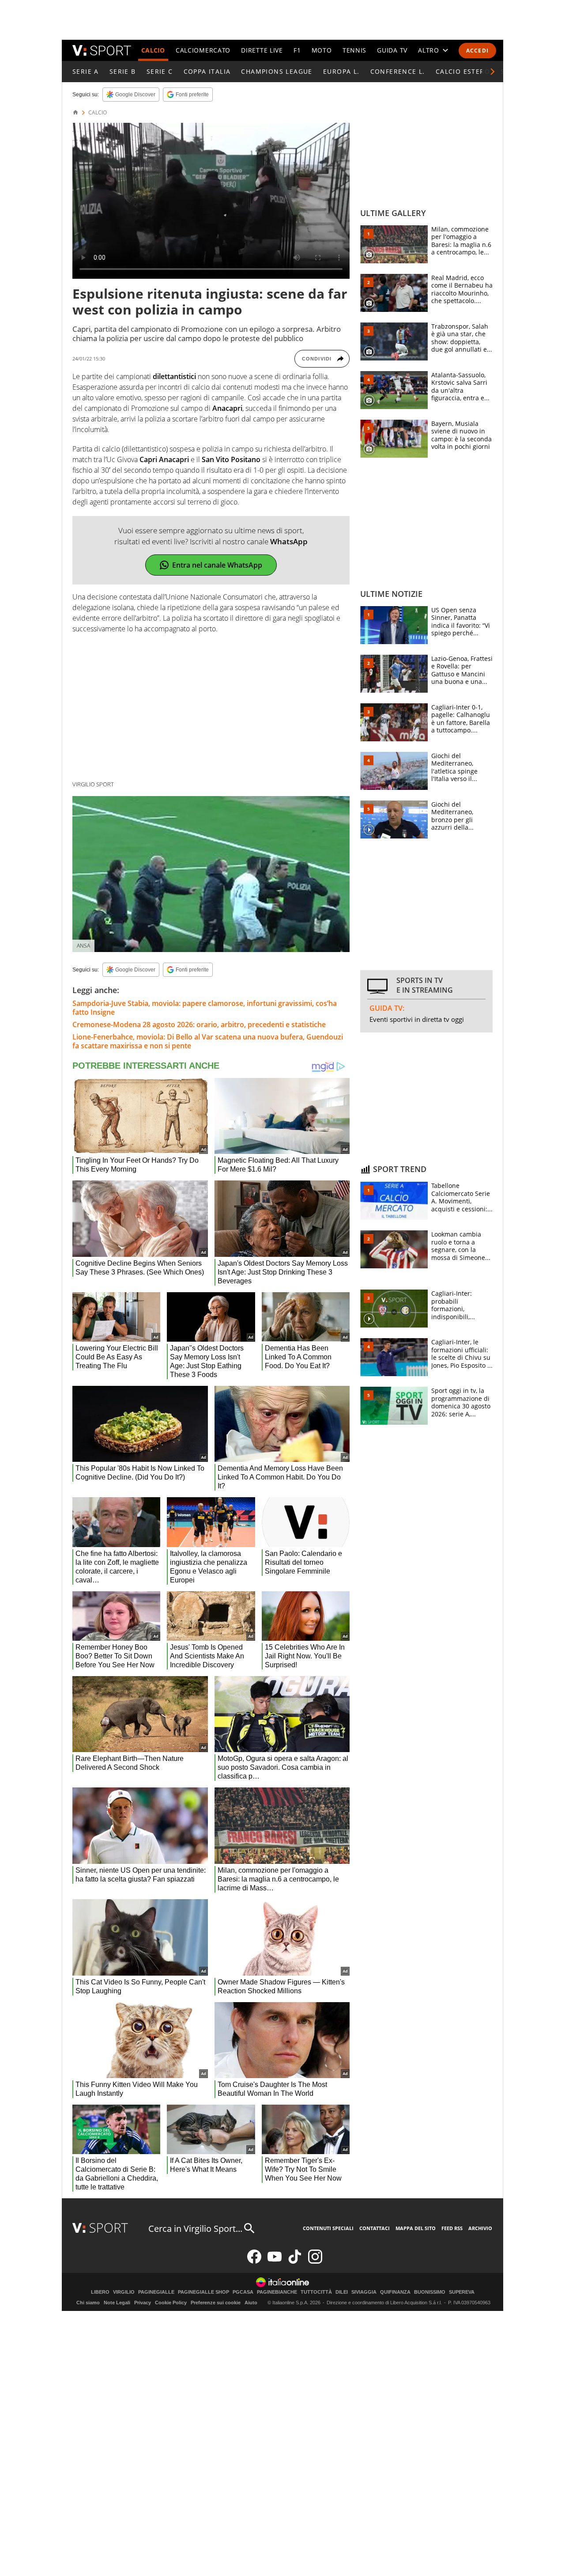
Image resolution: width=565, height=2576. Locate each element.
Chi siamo (88, 2303)
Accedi (477, 51)
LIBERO (100, 2292)
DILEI (342, 2292)
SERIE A (86, 71)
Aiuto (251, 2303)
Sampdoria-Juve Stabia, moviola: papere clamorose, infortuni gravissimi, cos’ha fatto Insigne (205, 1008)
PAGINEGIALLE (156, 2292)
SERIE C (160, 71)
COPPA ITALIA (207, 71)
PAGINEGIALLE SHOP (203, 2292)
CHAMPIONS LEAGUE (277, 71)
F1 (297, 50)
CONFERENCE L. (398, 71)
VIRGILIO (124, 2292)
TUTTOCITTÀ (316, 2292)
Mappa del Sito (416, 2228)
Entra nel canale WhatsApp (217, 565)
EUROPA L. (341, 71)
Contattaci (375, 2228)
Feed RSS (452, 2228)
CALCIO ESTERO (463, 71)
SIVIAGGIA (364, 2292)
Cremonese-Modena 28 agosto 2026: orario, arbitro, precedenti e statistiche (199, 1024)
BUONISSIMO (430, 2292)
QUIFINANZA (395, 2292)
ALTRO (429, 50)
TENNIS (354, 50)
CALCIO (153, 50)
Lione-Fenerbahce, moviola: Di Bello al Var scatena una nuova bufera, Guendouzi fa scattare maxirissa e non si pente (208, 1041)
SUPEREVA (462, 2292)
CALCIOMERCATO (203, 50)
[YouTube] (275, 2262)
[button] (493, 72)
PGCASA (243, 2292)
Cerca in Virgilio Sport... (195, 2229)
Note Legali (117, 2303)
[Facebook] (254, 2262)
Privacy (143, 2303)
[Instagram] (315, 2262)
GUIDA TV (392, 50)
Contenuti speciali (328, 2228)
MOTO (322, 50)
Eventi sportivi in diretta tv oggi (417, 1019)
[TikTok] (295, 2262)
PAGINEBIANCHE (277, 2292)
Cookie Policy (171, 2303)
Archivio (480, 2228)
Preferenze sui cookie (216, 2303)
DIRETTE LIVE (262, 50)
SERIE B (123, 71)
